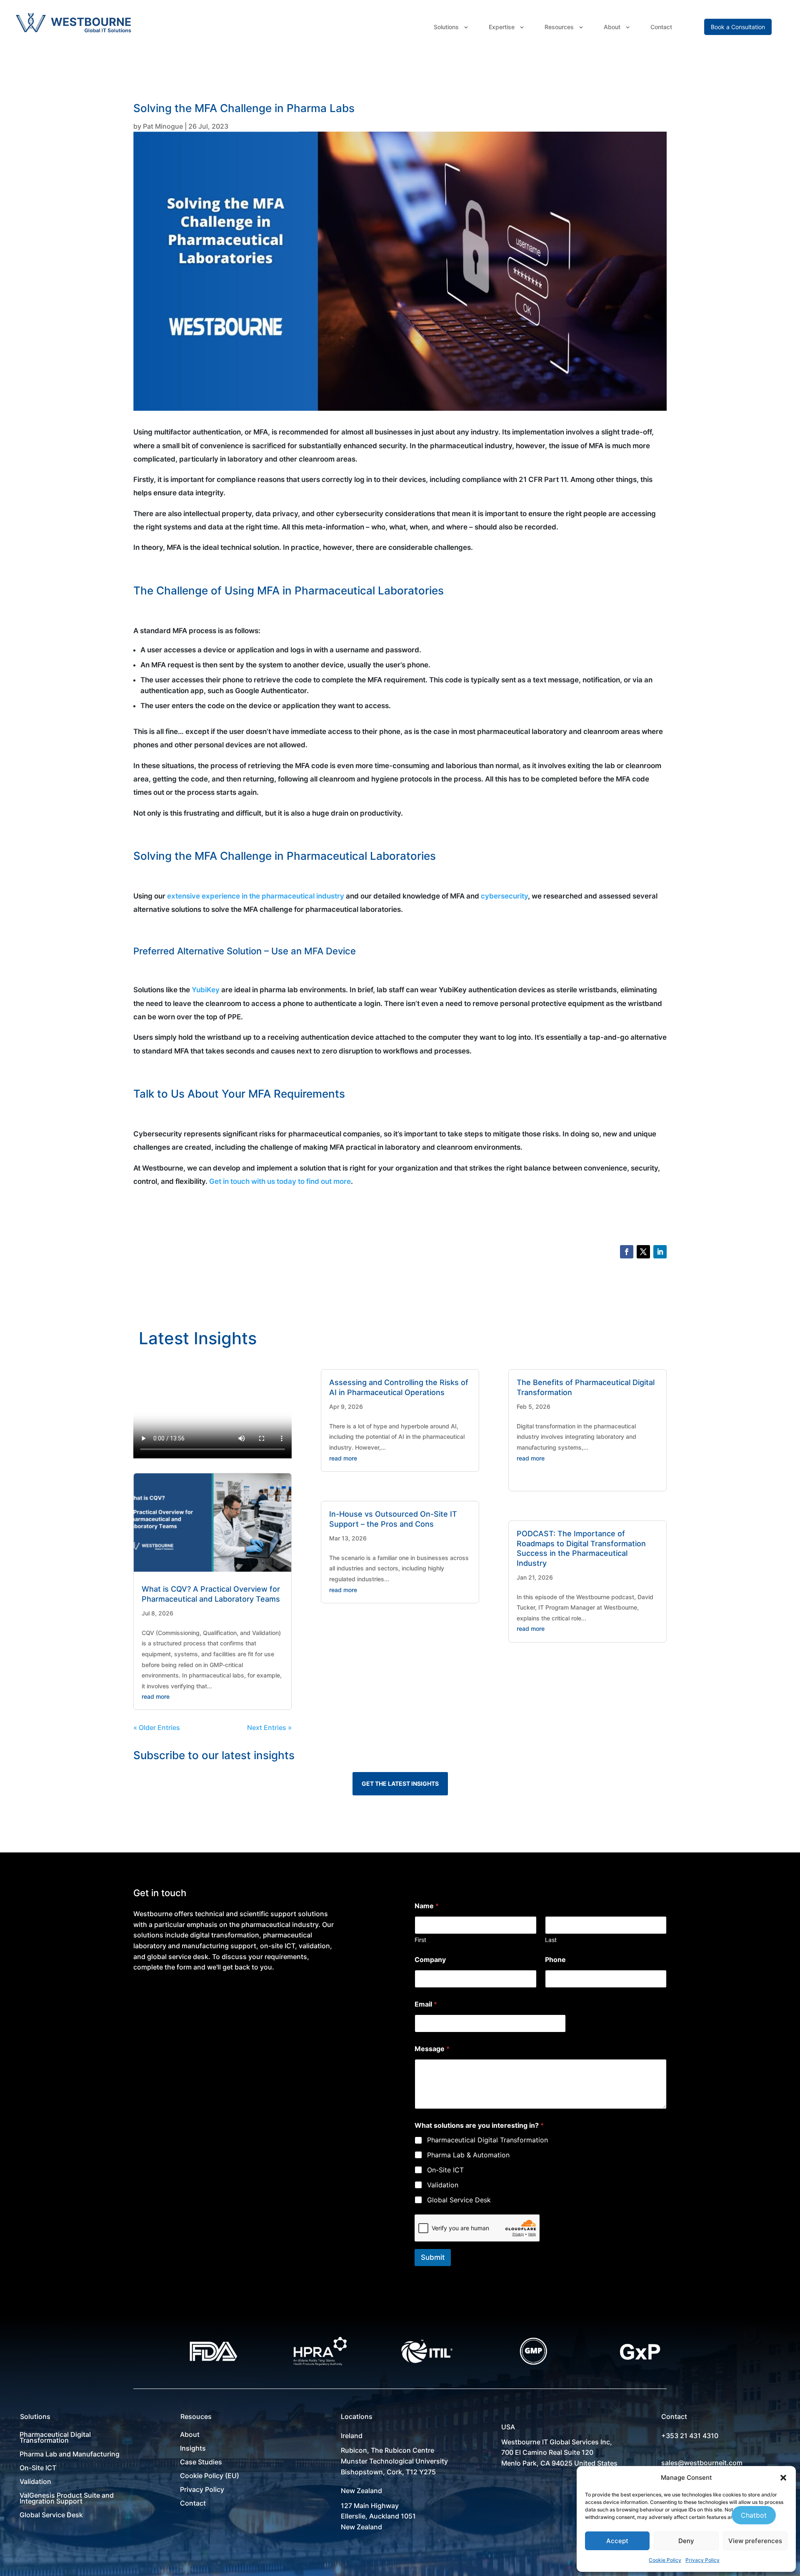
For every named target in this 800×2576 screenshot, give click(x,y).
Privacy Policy (702, 2560)
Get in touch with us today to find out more (280, 1181)
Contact (661, 27)
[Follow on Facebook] (627, 1252)
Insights (193, 2448)
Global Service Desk (459, 2200)
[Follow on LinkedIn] (660, 1252)
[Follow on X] (643, 1252)
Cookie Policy (665, 2560)
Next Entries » (269, 1727)
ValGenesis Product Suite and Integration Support (67, 2498)
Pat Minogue (163, 126)
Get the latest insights (400, 1783)
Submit (433, 2257)
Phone (555, 1960)
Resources (559, 27)
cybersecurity (504, 896)
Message (432, 2049)
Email (426, 2004)
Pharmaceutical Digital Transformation (487, 2140)
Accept (617, 2541)
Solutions (446, 27)
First (420, 1940)
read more (156, 1696)
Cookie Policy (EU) (210, 2476)
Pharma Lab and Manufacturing (70, 2454)
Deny (686, 2541)
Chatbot (754, 2515)
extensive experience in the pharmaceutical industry (256, 896)
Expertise (502, 27)
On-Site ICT (445, 2170)
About (612, 27)
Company (430, 1960)
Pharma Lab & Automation (468, 2155)
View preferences (755, 2541)
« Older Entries (157, 1727)
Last (551, 1940)
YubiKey (206, 990)
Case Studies (201, 2462)
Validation (443, 2185)
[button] (783, 2478)
